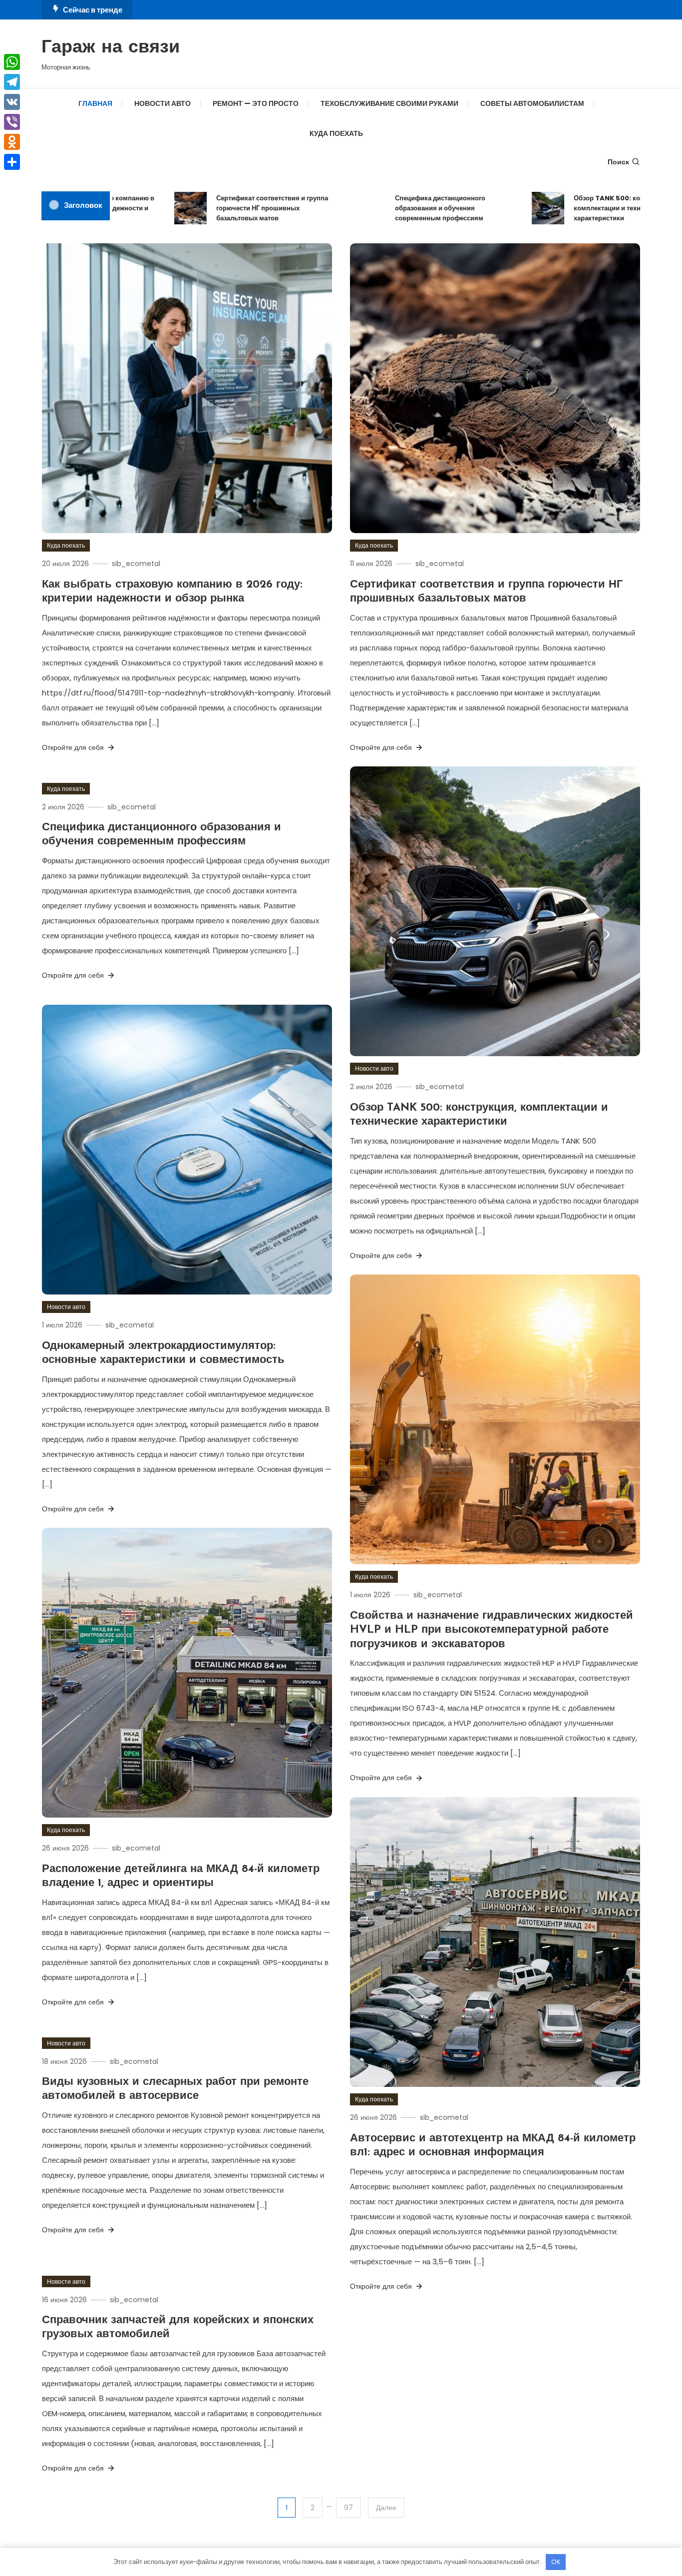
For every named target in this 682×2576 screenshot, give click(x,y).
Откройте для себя (74, 747)
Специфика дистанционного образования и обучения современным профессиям (397, 208)
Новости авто (163, 103)
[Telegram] (12, 82)
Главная (95, 103)
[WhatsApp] (12, 62)
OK (556, 2562)
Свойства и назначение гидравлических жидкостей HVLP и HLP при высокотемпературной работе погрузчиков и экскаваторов (492, 1630)
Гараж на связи (111, 48)
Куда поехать (336, 133)
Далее (386, 2508)
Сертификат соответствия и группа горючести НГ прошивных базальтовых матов (229, 208)
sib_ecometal (136, 564)
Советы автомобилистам (532, 103)
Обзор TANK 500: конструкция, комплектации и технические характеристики (581, 208)
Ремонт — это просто (256, 103)
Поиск (618, 162)
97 (348, 2508)
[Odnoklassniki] (12, 142)
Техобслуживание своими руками (389, 103)
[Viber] (12, 122)
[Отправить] (12, 162)
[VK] (12, 102)
